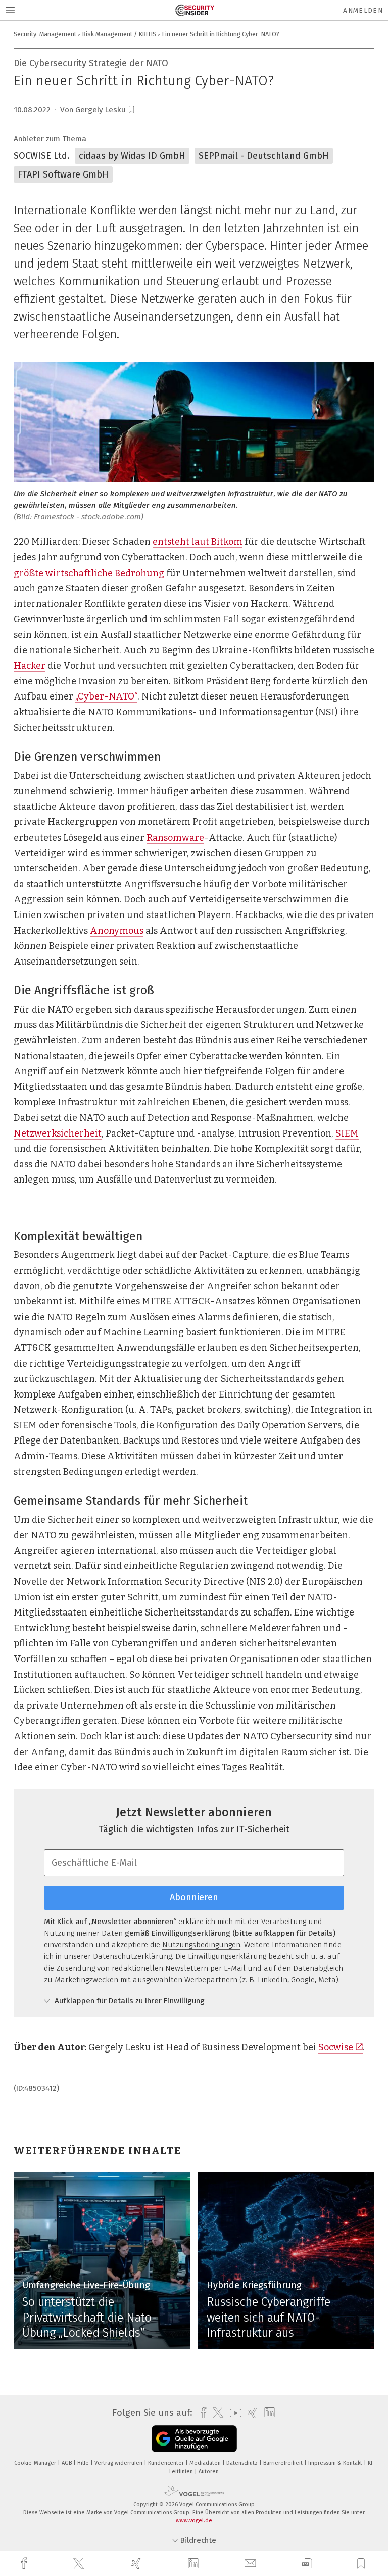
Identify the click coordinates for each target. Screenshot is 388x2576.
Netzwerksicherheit (58, 1133)
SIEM (347, 1133)
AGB (67, 2463)
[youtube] (233, 2413)
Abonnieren (194, 1897)
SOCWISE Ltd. (42, 156)
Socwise (336, 2047)
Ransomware (175, 838)
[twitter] (80, 2564)
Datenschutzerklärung (132, 1956)
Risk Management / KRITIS (119, 34)
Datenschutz (243, 2463)
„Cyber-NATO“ (106, 696)
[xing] (137, 2564)
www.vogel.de (194, 2521)
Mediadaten (206, 2463)
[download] (307, 2564)
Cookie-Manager (36, 2463)
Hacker (30, 666)
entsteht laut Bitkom (198, 542)
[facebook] (25, 2564)
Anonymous (117, 931)
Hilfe (84, 2463)
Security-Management (45, 34)
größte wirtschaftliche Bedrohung (89, 573)
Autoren (209, 2472)
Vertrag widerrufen (119, 2463)
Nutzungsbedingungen (201, 1945)
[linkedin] (195, 2564)
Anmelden (363, 10)
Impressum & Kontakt (336, 2463)
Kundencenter (167, 2463)
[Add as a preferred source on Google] (194, 2439)
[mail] (252, 2564)
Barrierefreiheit (284, 2463)
